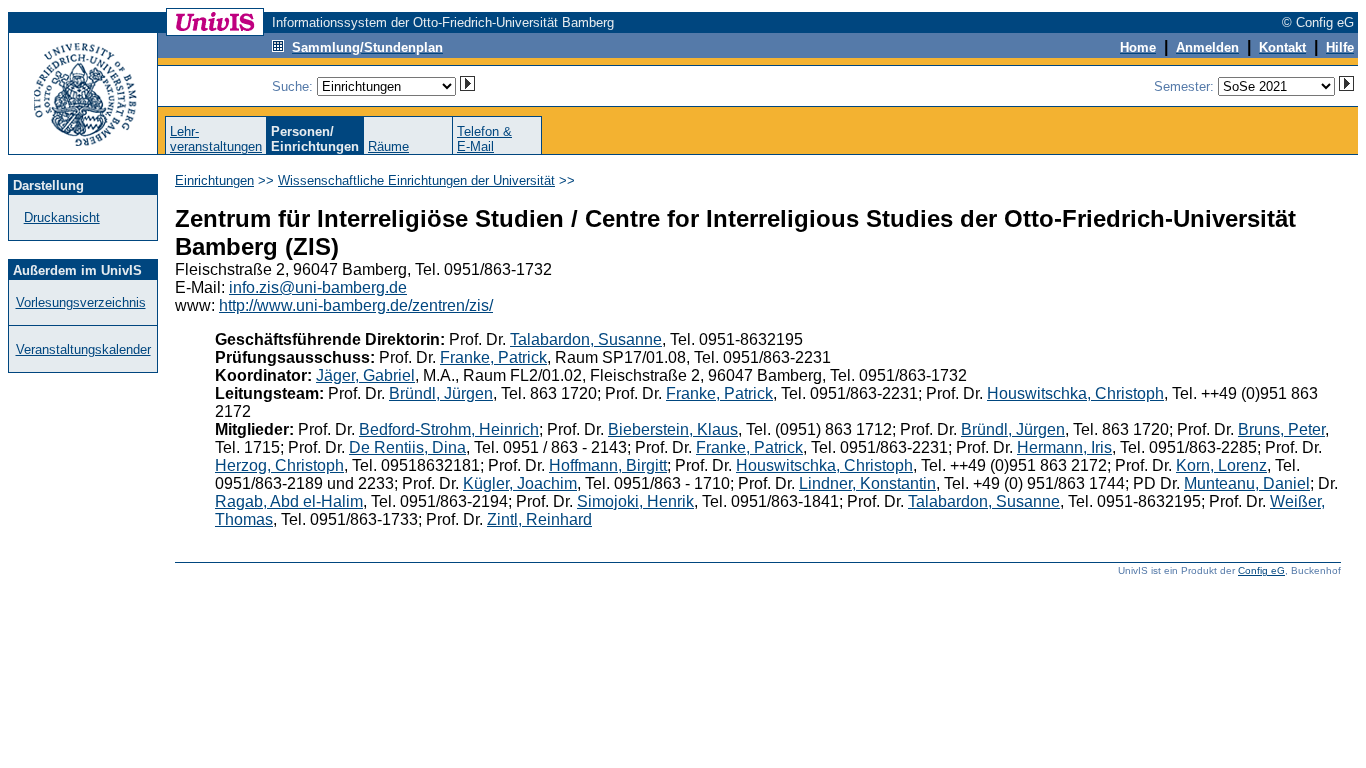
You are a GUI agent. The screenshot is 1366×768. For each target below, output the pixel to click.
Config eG (1261, 570)
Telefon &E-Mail (484, 139)
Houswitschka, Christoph (1075, 393)
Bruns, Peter (1281, 429)
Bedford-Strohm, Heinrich (449, 429)
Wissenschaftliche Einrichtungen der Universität (416, 180)
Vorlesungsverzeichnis (81, 302)
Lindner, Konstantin (867, 483)
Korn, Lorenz (1221, 465)
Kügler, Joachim (520, 483)
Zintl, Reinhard (539, 519)
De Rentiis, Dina (407, 447)
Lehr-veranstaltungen (216, 139)
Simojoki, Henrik (635, 501)
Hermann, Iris (1064, 447)
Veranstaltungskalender (83, 349)
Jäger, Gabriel (365, 375)
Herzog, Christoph (279, 465)
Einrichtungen (214, 180)
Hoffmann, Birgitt (608, 465)
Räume (388, 146)
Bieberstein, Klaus (673, 429)
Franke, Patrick (493, 357)
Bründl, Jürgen (441, 393)
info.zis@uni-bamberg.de (318, 287)
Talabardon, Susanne (586, 339)
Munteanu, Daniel (1247, 483)
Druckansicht (62, 217)
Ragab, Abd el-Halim (289, 501)
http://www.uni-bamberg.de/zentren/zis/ (356, 305)
